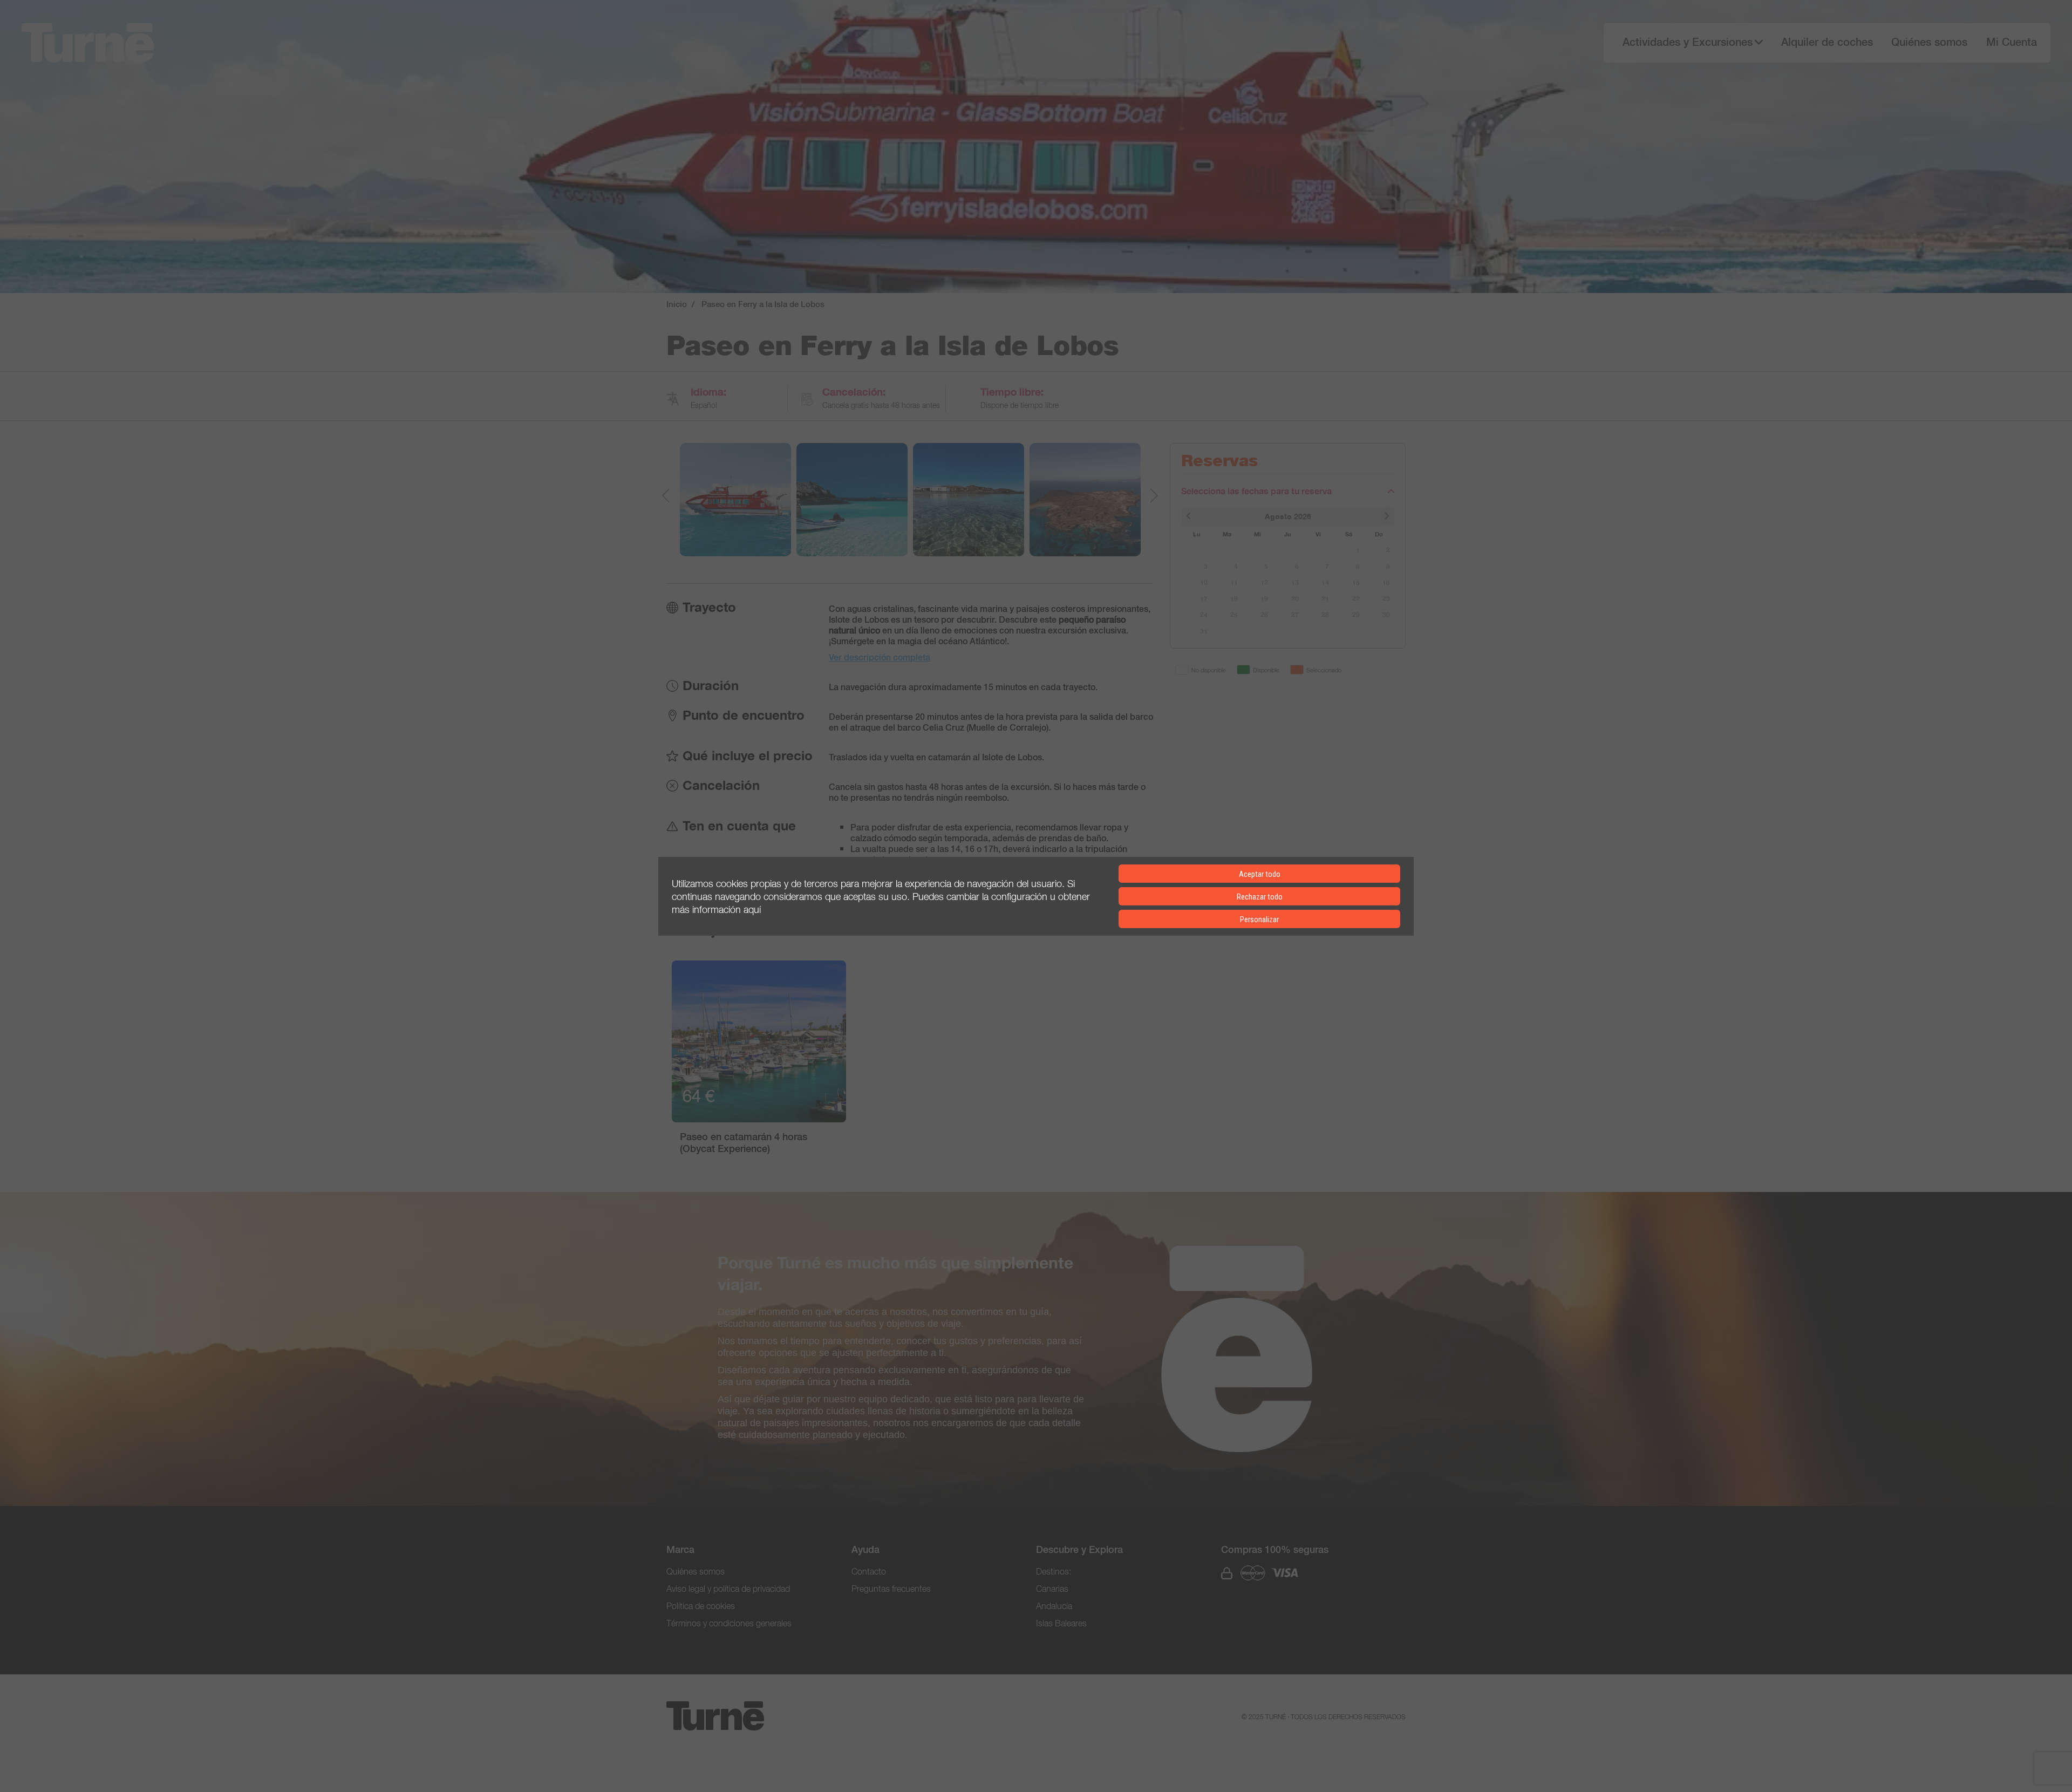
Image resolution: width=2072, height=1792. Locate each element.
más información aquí (716, 909)
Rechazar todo (1260, 897)
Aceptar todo (1260, 874)
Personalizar (1259, 919)
